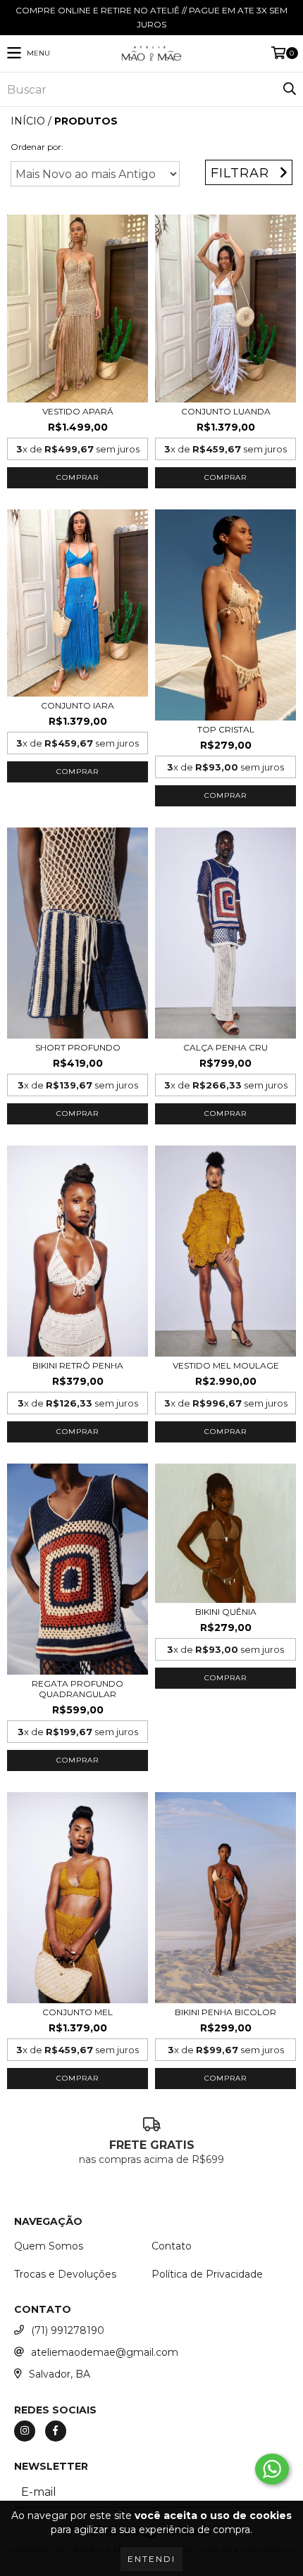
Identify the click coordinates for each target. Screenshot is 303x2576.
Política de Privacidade (207, 2274)
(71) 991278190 (68, 2330)
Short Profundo (78, 1047)
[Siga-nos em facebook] (56, 2431)
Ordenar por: (37, 147)
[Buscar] (289, 89)
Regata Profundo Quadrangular (78, 1689)
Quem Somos (49, 2246)
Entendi (151, 2559)
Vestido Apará (78, 411)
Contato (172, 2246)
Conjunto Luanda (226, 411)
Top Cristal (226, 729)
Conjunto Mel (78, 2012)
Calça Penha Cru (225, 1047)
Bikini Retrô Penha (78, 1365)
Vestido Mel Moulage (226, 1365)
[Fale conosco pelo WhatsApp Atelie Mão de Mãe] (272, 2469)
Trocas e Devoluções (65, 2274)
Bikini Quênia (226, 1612)
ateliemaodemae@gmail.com (105, 2352)
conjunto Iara (78, 705)
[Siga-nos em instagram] (25, 2431)
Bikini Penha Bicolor (225, 2012)
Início (28, 121)
